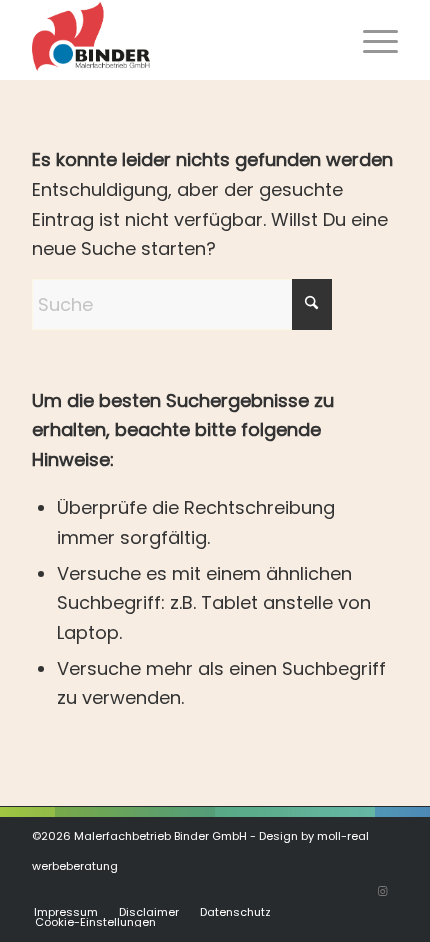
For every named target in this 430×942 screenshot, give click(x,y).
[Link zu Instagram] (383, 891)
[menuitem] (370, 40)
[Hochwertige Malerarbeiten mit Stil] (178, 40)
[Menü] (370, 40)
